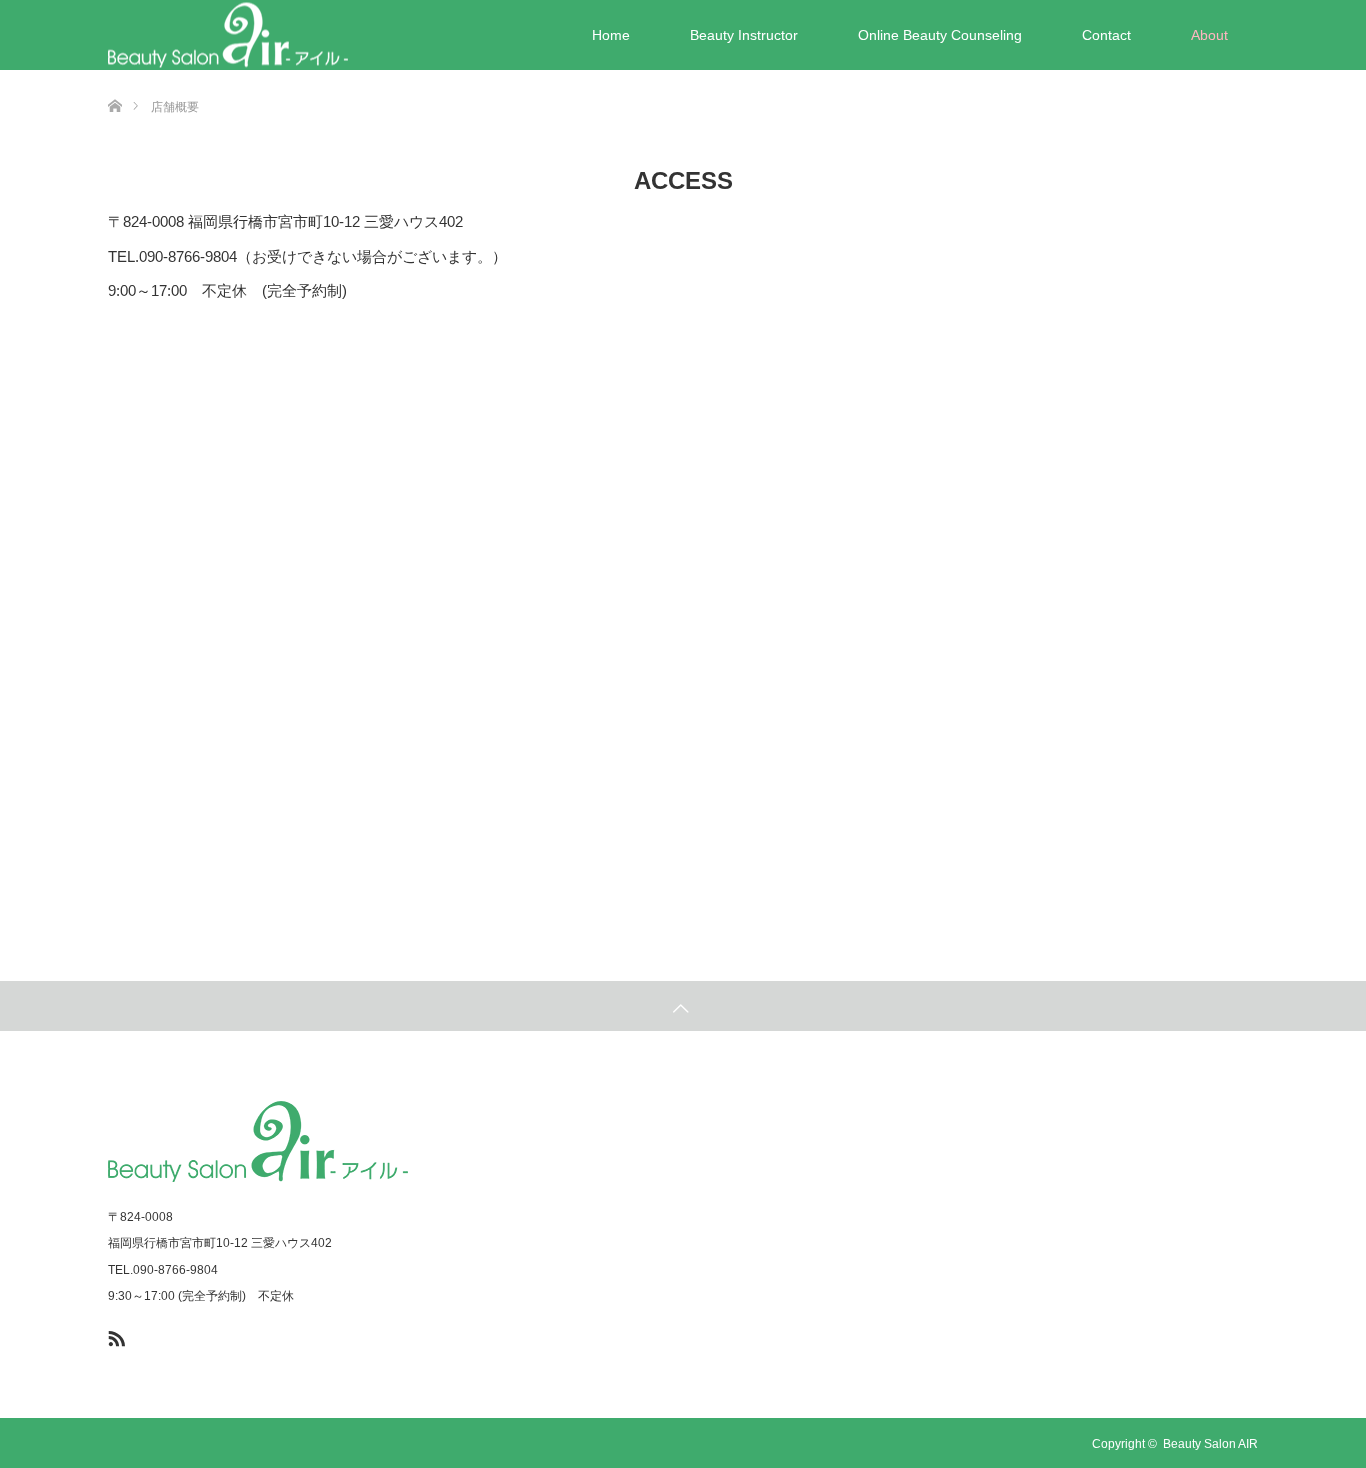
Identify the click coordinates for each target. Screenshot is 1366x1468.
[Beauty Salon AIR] (228, 35)
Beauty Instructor (744, 35)
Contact (1106, 35)
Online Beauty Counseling (940, 35)
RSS (114, 1335)
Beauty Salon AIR (1210, 1444)
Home (611, 35)
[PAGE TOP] (683, 1006)
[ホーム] (114, 77)
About (1209, 35)
